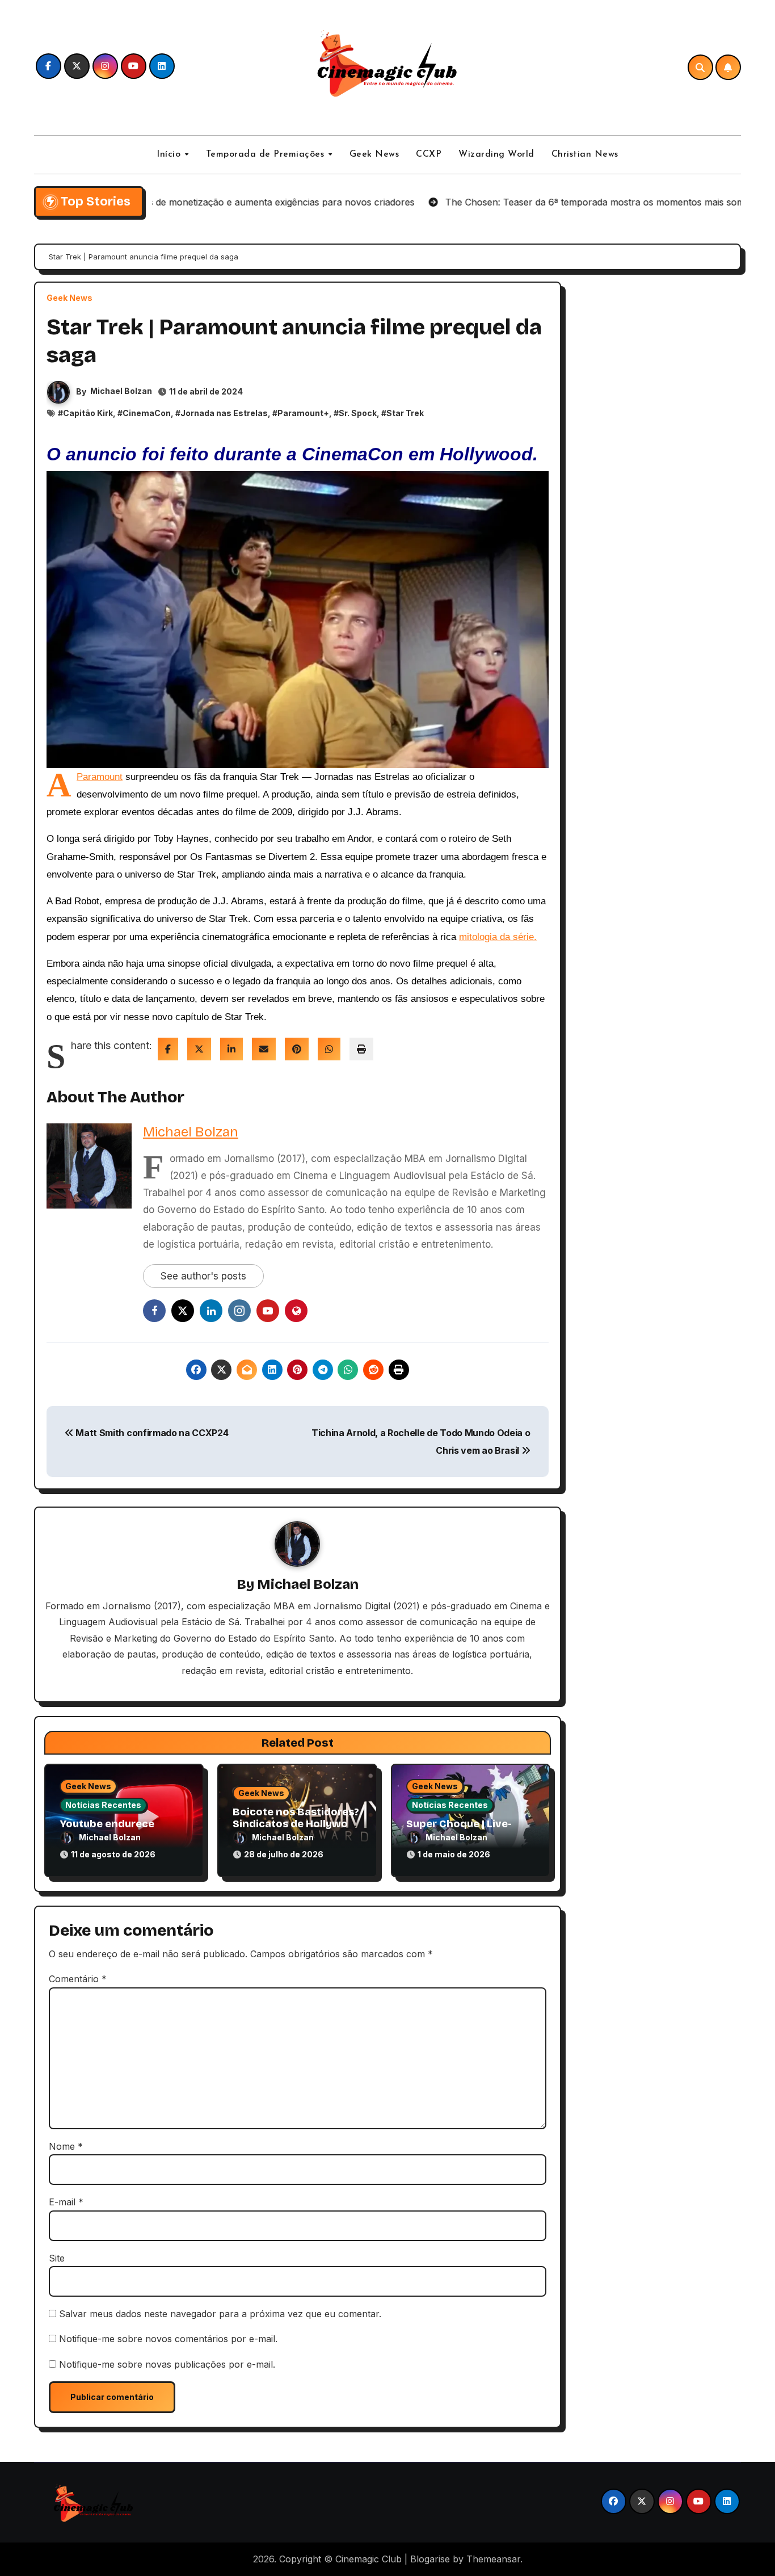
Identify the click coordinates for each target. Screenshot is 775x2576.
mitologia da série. (498, 937)
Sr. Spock (358, 413)
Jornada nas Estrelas (224, 413)
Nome (66, 2146)
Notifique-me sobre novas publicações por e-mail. (167, 2364)
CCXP (429, 154)
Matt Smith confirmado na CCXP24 (151, 1433)
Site (57, 2258)
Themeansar (493, 2559)
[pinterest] (297, 1049)
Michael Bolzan (121, 391)
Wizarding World (496, 154)
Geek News (374, 154)
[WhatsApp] (329, 1049)
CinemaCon (147, 413)
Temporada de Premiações (267, 154)
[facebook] (168, 1049)
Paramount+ (303, 413)
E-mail (66, 2202)
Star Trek (405, 413)
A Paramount (100, 777)
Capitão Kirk (88, 413)
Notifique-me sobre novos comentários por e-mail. (168, 2339)
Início (170, 154)
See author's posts (203, 1276)
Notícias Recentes (103, 1805)
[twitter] (199, 1049)
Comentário (78, 1979)
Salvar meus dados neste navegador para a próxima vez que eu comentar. (220, 2314)
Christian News (585, 154)
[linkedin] (231, 1049)
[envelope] (264, 1049)
